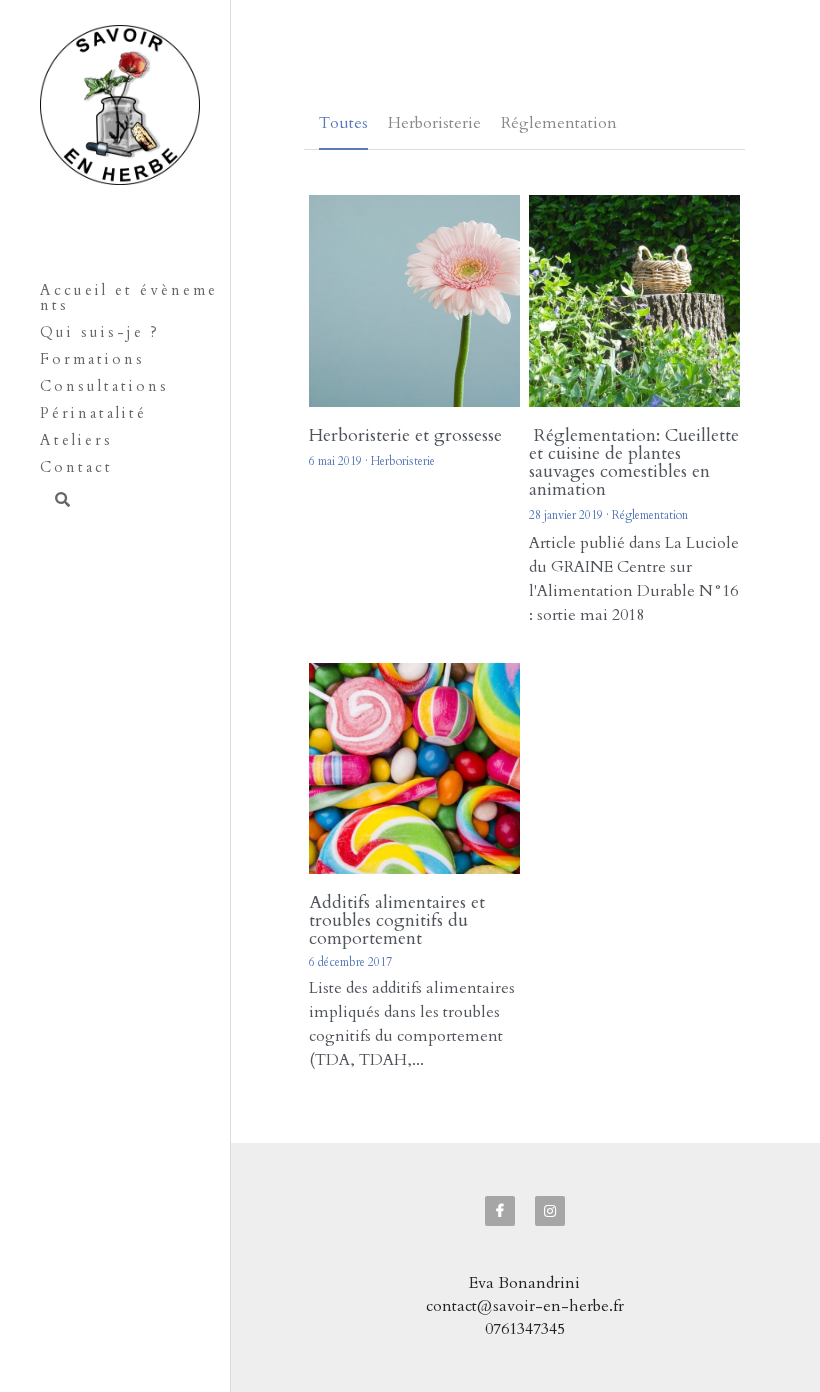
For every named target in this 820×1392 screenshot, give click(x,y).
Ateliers (76, 440)
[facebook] (500, 1009)
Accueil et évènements (129, 297)
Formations (92, 359)
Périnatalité (93, 413)
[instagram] (550, 1009)
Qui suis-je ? (100, 332)
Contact (76, 467)
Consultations (104, 386)
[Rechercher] (55, 501)
